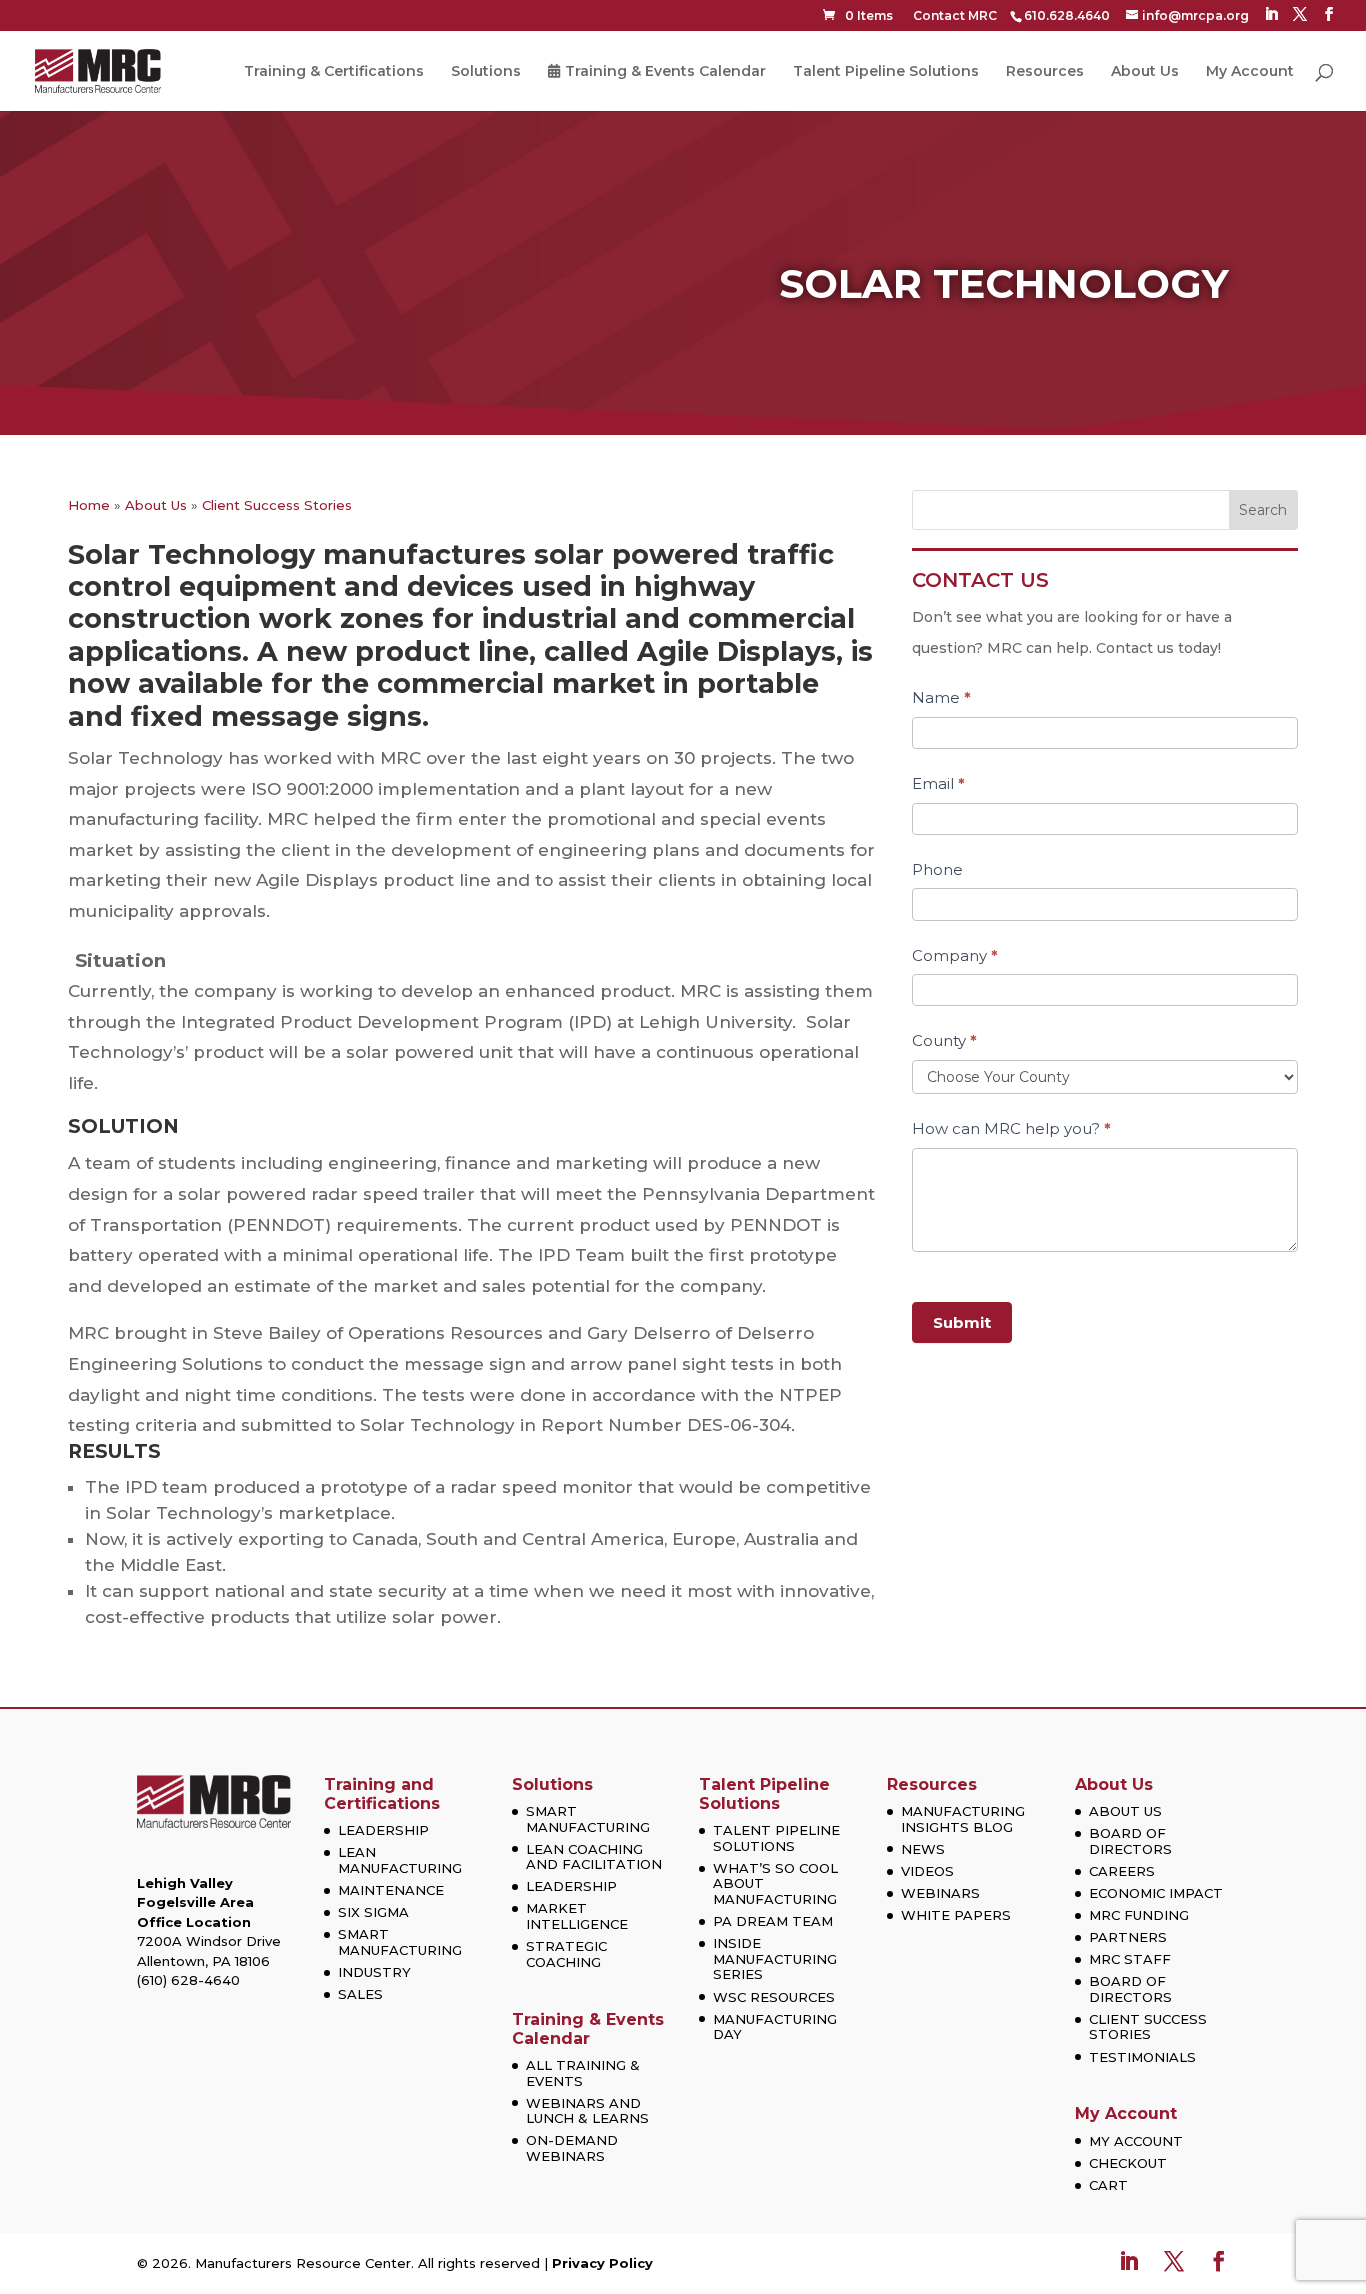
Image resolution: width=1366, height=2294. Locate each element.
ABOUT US (1125, 1811)
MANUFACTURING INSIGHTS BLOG (963, 1819)
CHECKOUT (1128, 2163)
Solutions (486, 72)
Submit (962, 1322)
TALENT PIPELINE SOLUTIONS (776, 1838)
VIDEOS (927, 1871)
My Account (1250, 72)
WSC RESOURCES (774, 1997)
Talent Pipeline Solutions (886, 72)
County (944, 1040)
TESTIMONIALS (1142, 2057)
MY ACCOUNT (1136, 2141)
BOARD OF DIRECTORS (1130, 1841)
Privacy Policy (602, 2263)
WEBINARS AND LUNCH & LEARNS (587, 2111)
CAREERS (1122, 1871)
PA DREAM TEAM (773, 1921)
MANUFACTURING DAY (775, 2027)
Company (955, 955)
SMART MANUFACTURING (400, 1942)
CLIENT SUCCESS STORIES (1148, 2027)
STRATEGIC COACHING (566, 1954)
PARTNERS (1128, 1937)
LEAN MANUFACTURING (400, 1860)
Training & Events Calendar (665, 72)
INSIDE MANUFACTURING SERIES (775, 1958)
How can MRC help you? (1011, 1128)
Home (89, 505)
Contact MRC (955, 15)
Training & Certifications (334, 72)
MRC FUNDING (1139, 1915)
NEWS (923, 1849)
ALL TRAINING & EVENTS (583, 2073)
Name (941, 697)
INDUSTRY (374, 1972)
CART (1108, 2185)
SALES (360, 1994)
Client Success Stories (277, 505)
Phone (937, 869)
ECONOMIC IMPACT (1156, 1893)
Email (938, 783)
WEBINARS (940, 1893)
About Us (1145, 72)
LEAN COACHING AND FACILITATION (594, 1857)
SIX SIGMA (373, 1912)
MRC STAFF (1130, 1959)
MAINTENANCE (391, 1890)
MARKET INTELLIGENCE (577, 1916)
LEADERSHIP (383, 1830)
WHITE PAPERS (956, 1915)
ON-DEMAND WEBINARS (572, 2148)
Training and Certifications (382, 1794)
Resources (1045, 72)
